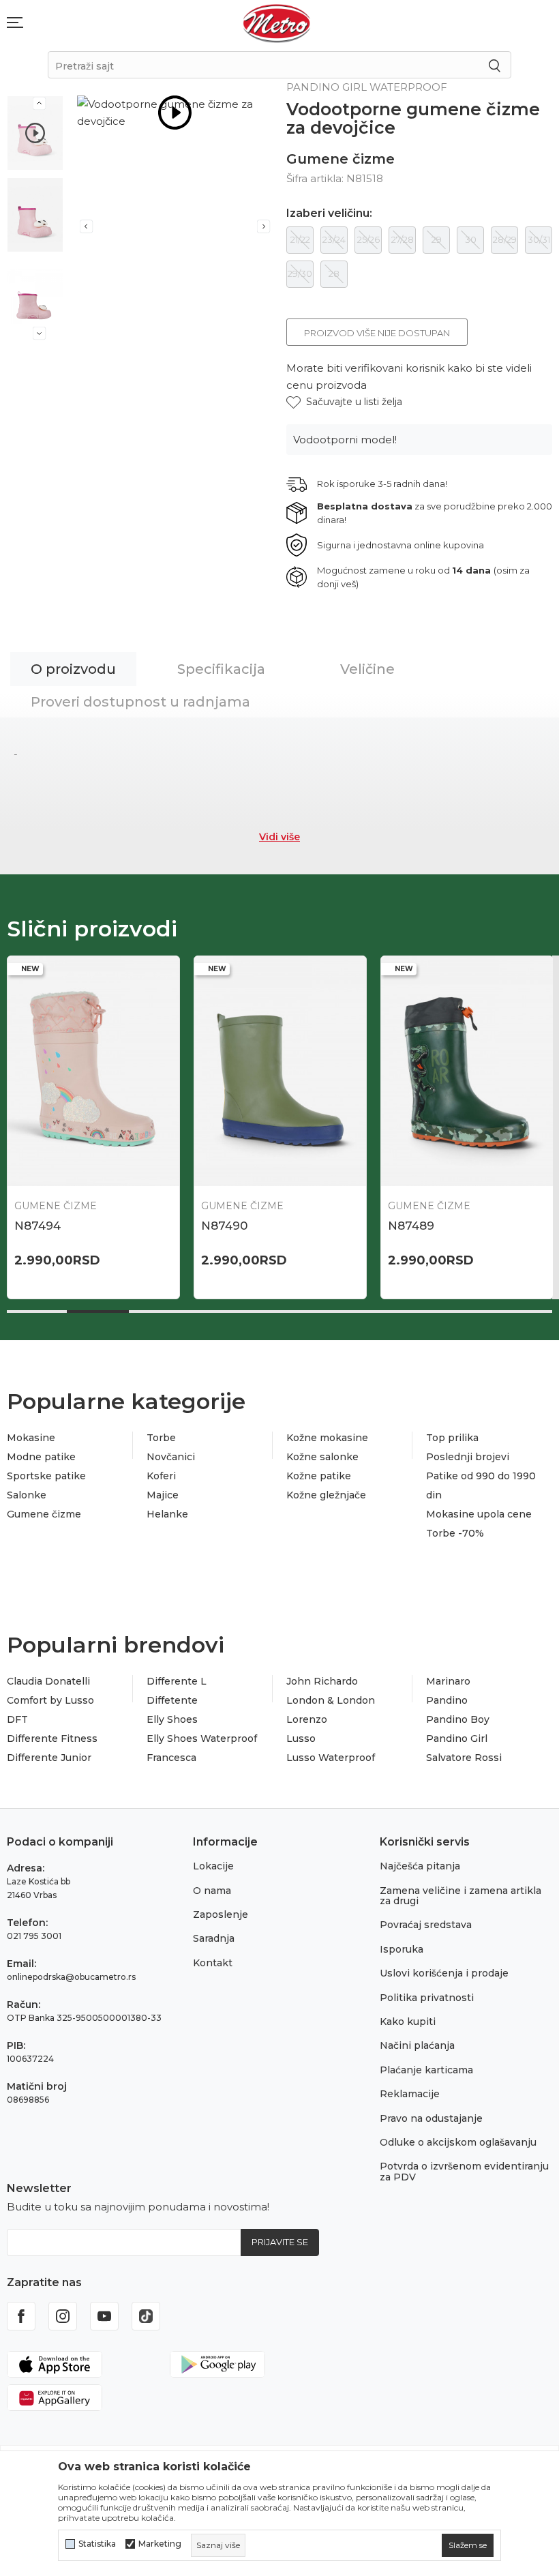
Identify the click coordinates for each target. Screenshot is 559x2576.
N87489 (411, 1226)
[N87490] (280, 1071)
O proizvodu (73, 669)
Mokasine (31, 1438)
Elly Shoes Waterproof (202, 1738)
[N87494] (93, 1071)
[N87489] (467, 1071)
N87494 (37, 1226)
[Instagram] (63, 2316)
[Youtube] (104, 2316)
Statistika (97, 2544)
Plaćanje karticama (426, 2070)
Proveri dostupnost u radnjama (140, 702)
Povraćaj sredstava (426, 1925)
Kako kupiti (408, 2022)
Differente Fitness (52, 1738)
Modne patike (41, 1457)
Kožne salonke (322, 1457)
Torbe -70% (455, 1533)
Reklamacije (410, 2094)
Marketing (160, 2544)
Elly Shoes (172, 1719)
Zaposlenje (221, 1914)
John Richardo (322, 1681)
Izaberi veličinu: (329, 213)
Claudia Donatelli (48, 1681)
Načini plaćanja (417, 2045)
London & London (331, 1700)
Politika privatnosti (427, 1998)
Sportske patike (46, 1476)
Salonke (27, 1495)
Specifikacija (221, 669)
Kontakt (213, 1963)
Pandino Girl (457, 1738)
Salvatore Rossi (464, 1758)
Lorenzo (307, 1719)
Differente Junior (49, 1758)
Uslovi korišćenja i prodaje (444, 1973)
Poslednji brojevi (468, 1457)
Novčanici (171, 1457)
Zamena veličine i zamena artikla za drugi (460, 1896)
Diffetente (172, 1700)
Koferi (161, 1476)
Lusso (301, 1738)
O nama (212, 1891)
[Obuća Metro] (277, 23)
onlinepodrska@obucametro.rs (71, 1977)
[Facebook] (21, 2316)
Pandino (447, 1700)
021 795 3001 (34, 1936)
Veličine (367, 669)
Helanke (167, 1514)
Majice (163, 1495)
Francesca (171, 1758)
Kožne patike (319, 1476)
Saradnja (214, 1938)
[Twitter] (146, 2316)
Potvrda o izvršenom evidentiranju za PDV (464, 2171)
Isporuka (402, 1949)
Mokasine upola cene (479, 1514)
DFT (17, 1719)
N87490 (224, 1226)
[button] (344, 402)
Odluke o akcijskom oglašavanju (458, 2142)
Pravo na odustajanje (431, 2118)
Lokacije (213, 1866)
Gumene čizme (341, 159)
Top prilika (452, 1438)
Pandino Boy (458, 1719)
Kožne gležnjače (326, 1495)
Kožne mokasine (327, 1438)
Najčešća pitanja (420, 1866)
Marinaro (448, 1681)
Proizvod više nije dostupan (377, 333)
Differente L (177, 1681)
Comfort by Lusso (50, 1700)
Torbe (161, 1438)
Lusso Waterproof (331, 1758)
